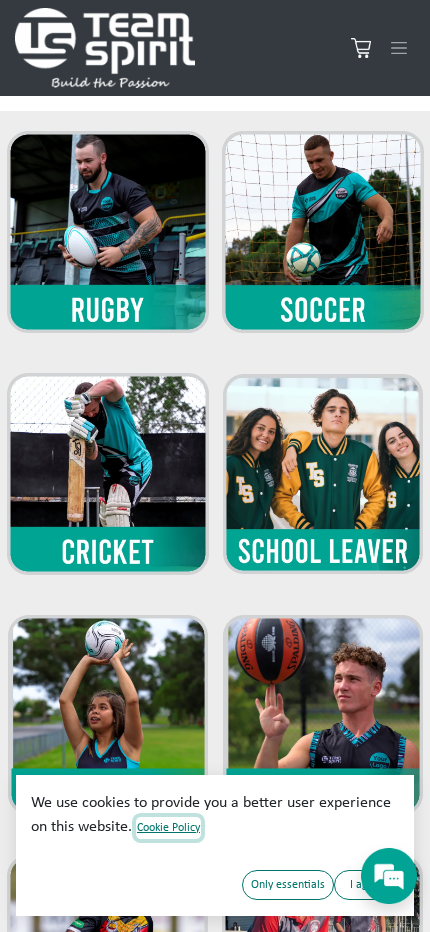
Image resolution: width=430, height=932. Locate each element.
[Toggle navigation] (399, 48)
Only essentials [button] (288, 885)
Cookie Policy (168, 828)
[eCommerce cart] (361, 48)
